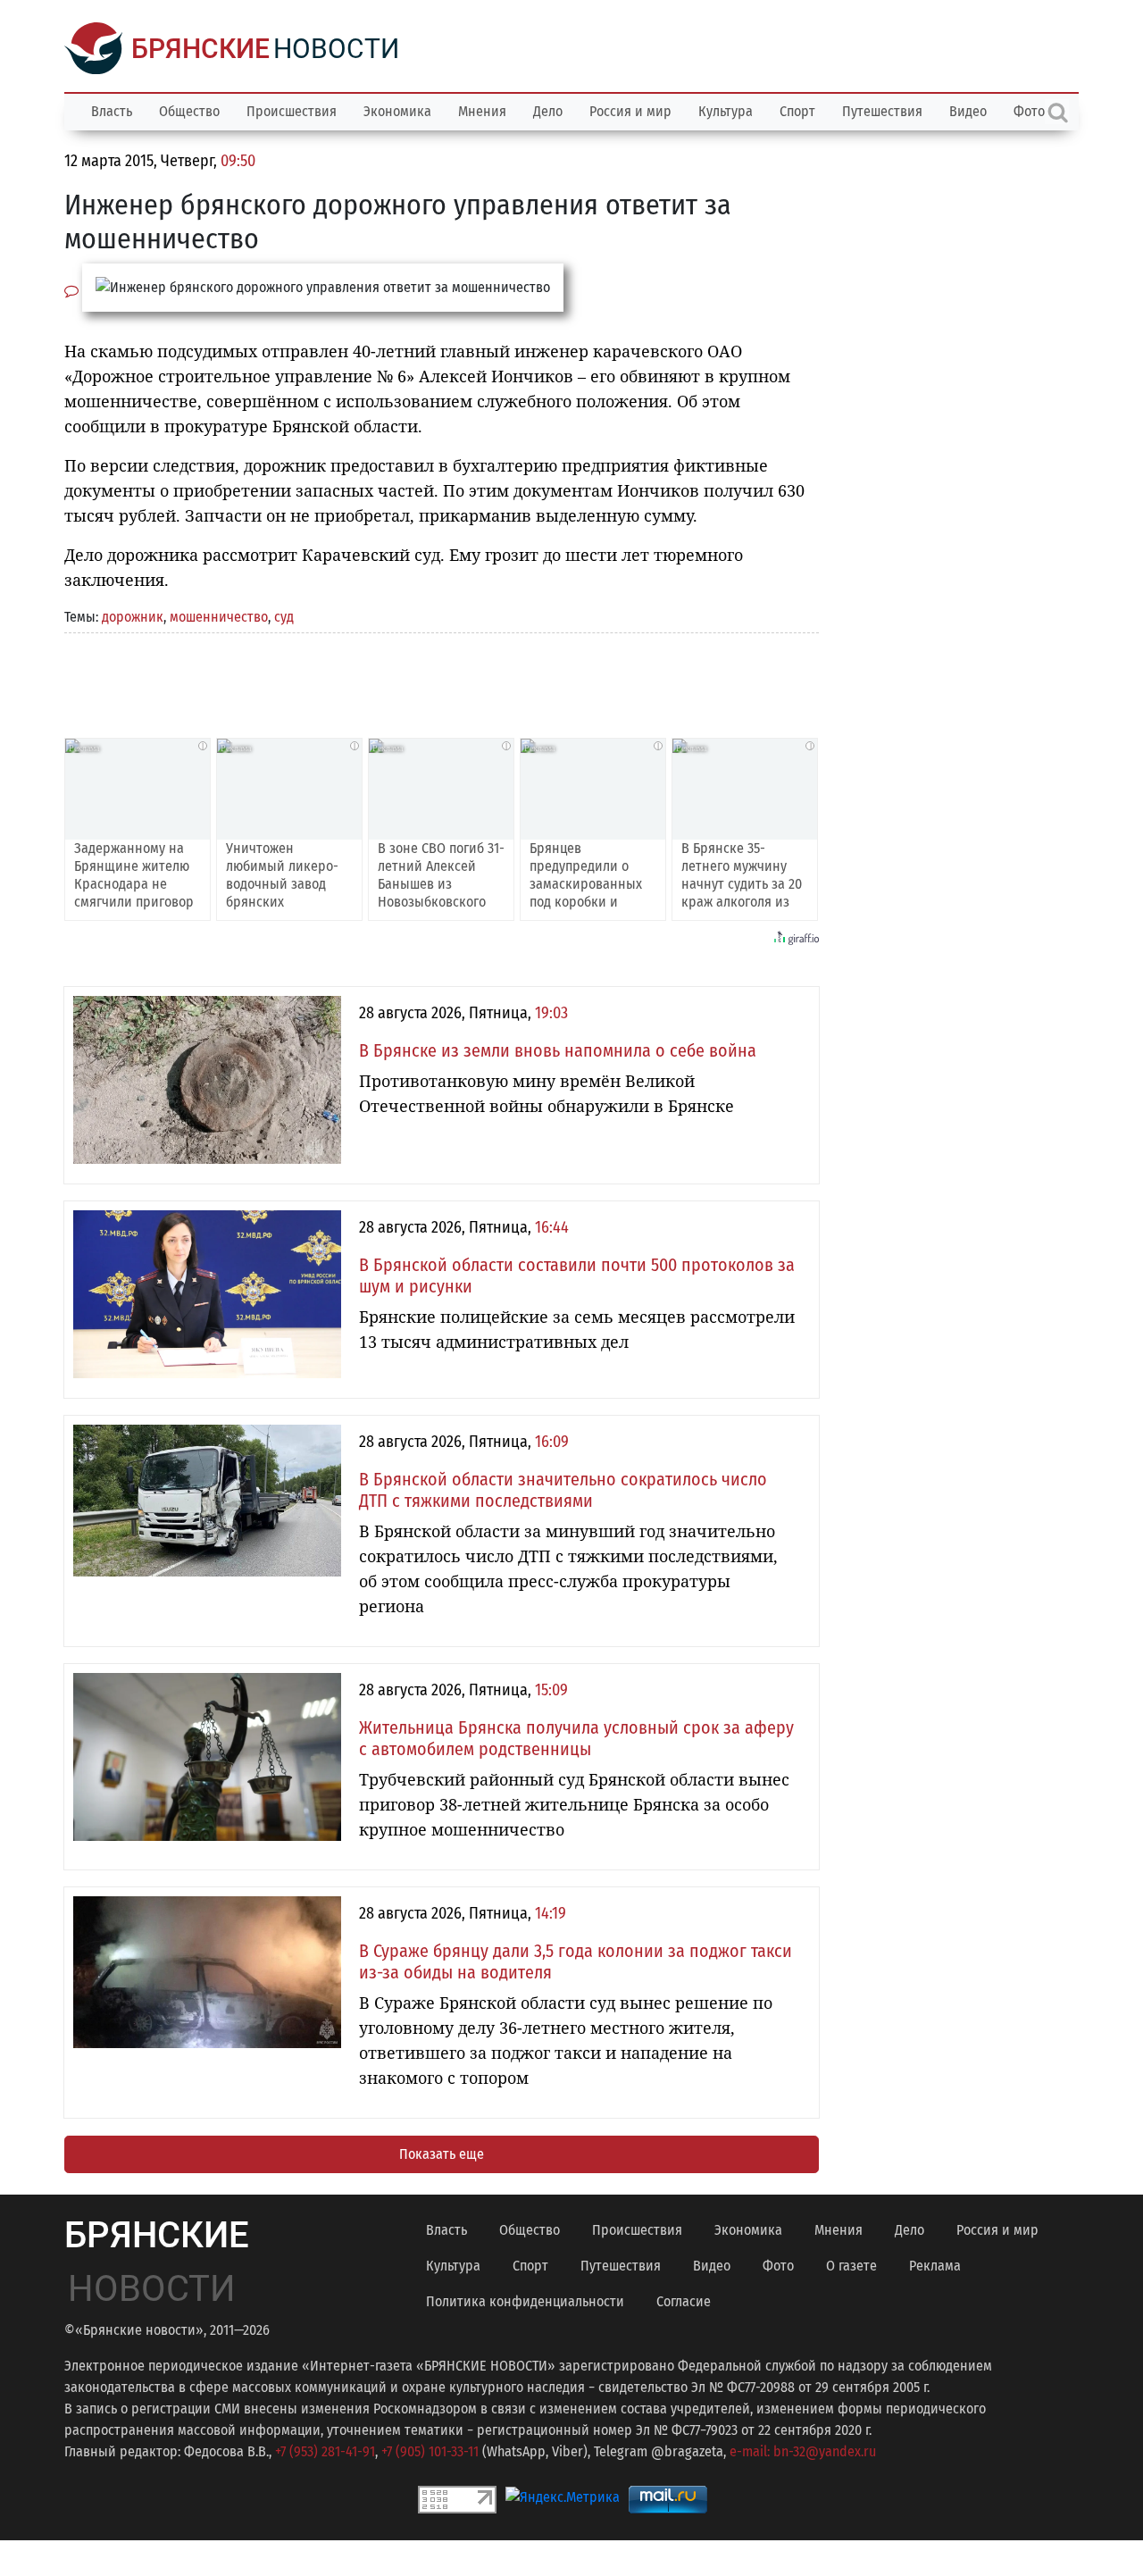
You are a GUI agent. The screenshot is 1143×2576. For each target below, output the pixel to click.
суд (284, 617)
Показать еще (442, 2154)
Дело (548, 111)
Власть (112, 111)
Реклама (935, 2266)
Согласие (684, 2301)
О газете (851, 2266)
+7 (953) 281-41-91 (325, 2451)
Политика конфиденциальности (525, 2301)
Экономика (397, 111)
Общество (189, 111)
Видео (968, 111)
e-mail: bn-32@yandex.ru (803, 2451)
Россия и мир (630, 111)
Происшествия (292, 111)
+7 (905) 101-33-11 (430, 2451)
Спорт (797, 111)
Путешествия (882, 111)
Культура (726, 111)
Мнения (482, 111)
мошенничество (219, 617)
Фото (778, 2266)
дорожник (133, 617)
